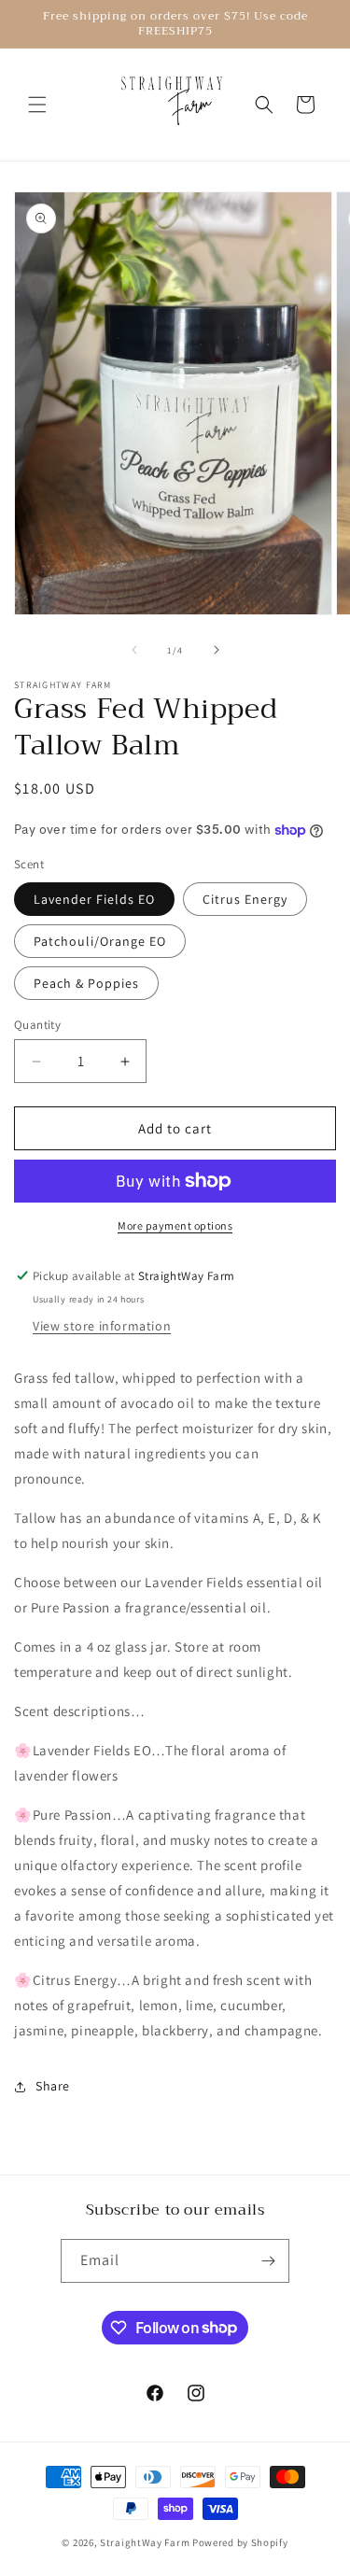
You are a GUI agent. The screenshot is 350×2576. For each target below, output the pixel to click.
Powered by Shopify (240, 2542)
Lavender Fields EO (94, 899)
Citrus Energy (245, 899)
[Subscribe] (268, 2261)
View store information (102, 1326)
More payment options (175, 1225)
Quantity (37, 1025)
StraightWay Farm (145, 2542)
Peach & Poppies (86, 983)
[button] (37, 105)
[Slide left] (134, 650)
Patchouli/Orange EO (100, 941)
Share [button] (53, 2086)
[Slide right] (217, 650)
